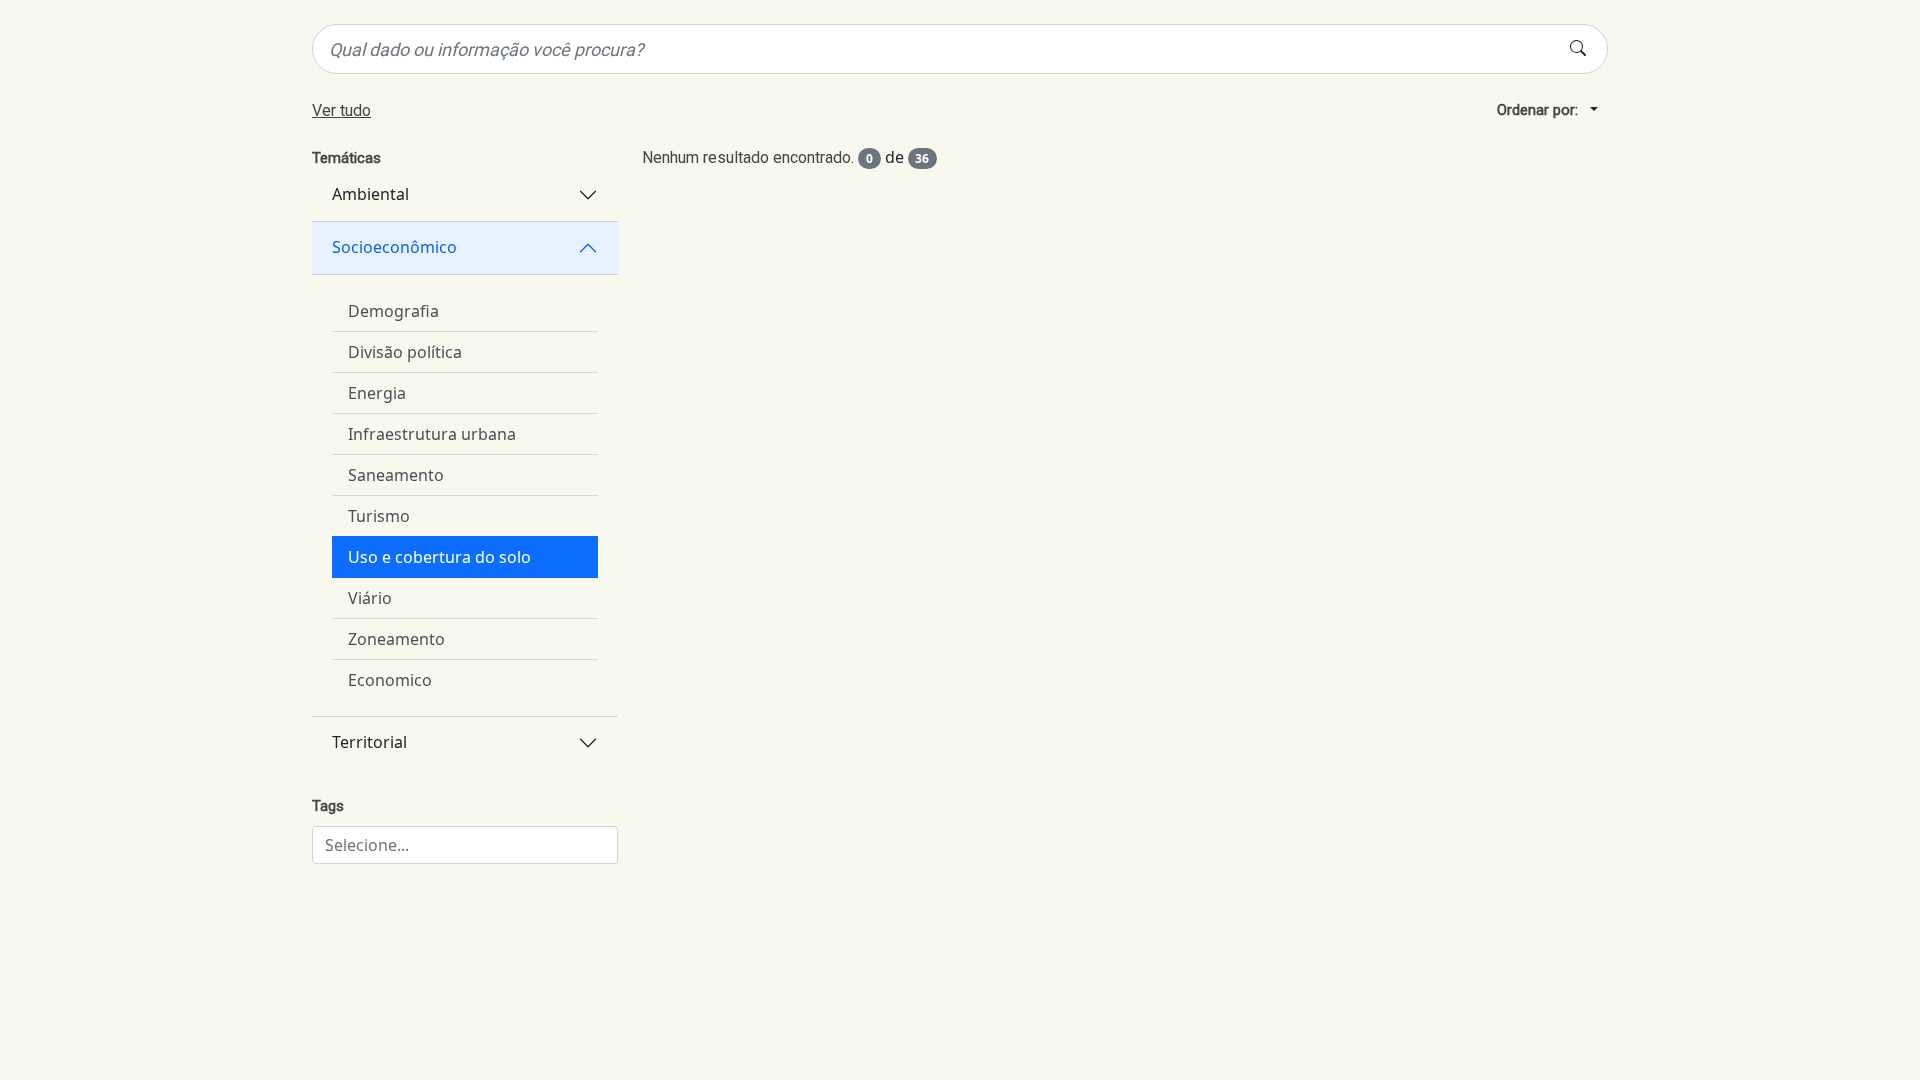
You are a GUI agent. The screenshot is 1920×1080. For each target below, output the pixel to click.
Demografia (393, 311)
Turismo (379, 516)
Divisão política (405, 352)
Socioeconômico (394, 247)
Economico (390, 680)
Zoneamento (396, 639)
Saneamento (396, 475)
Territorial (369, 742)
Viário (370, 598)
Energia (377, 393)
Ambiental (370, 194)
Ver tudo (341, 110)
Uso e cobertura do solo (439, 557)
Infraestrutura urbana (432, 434)
